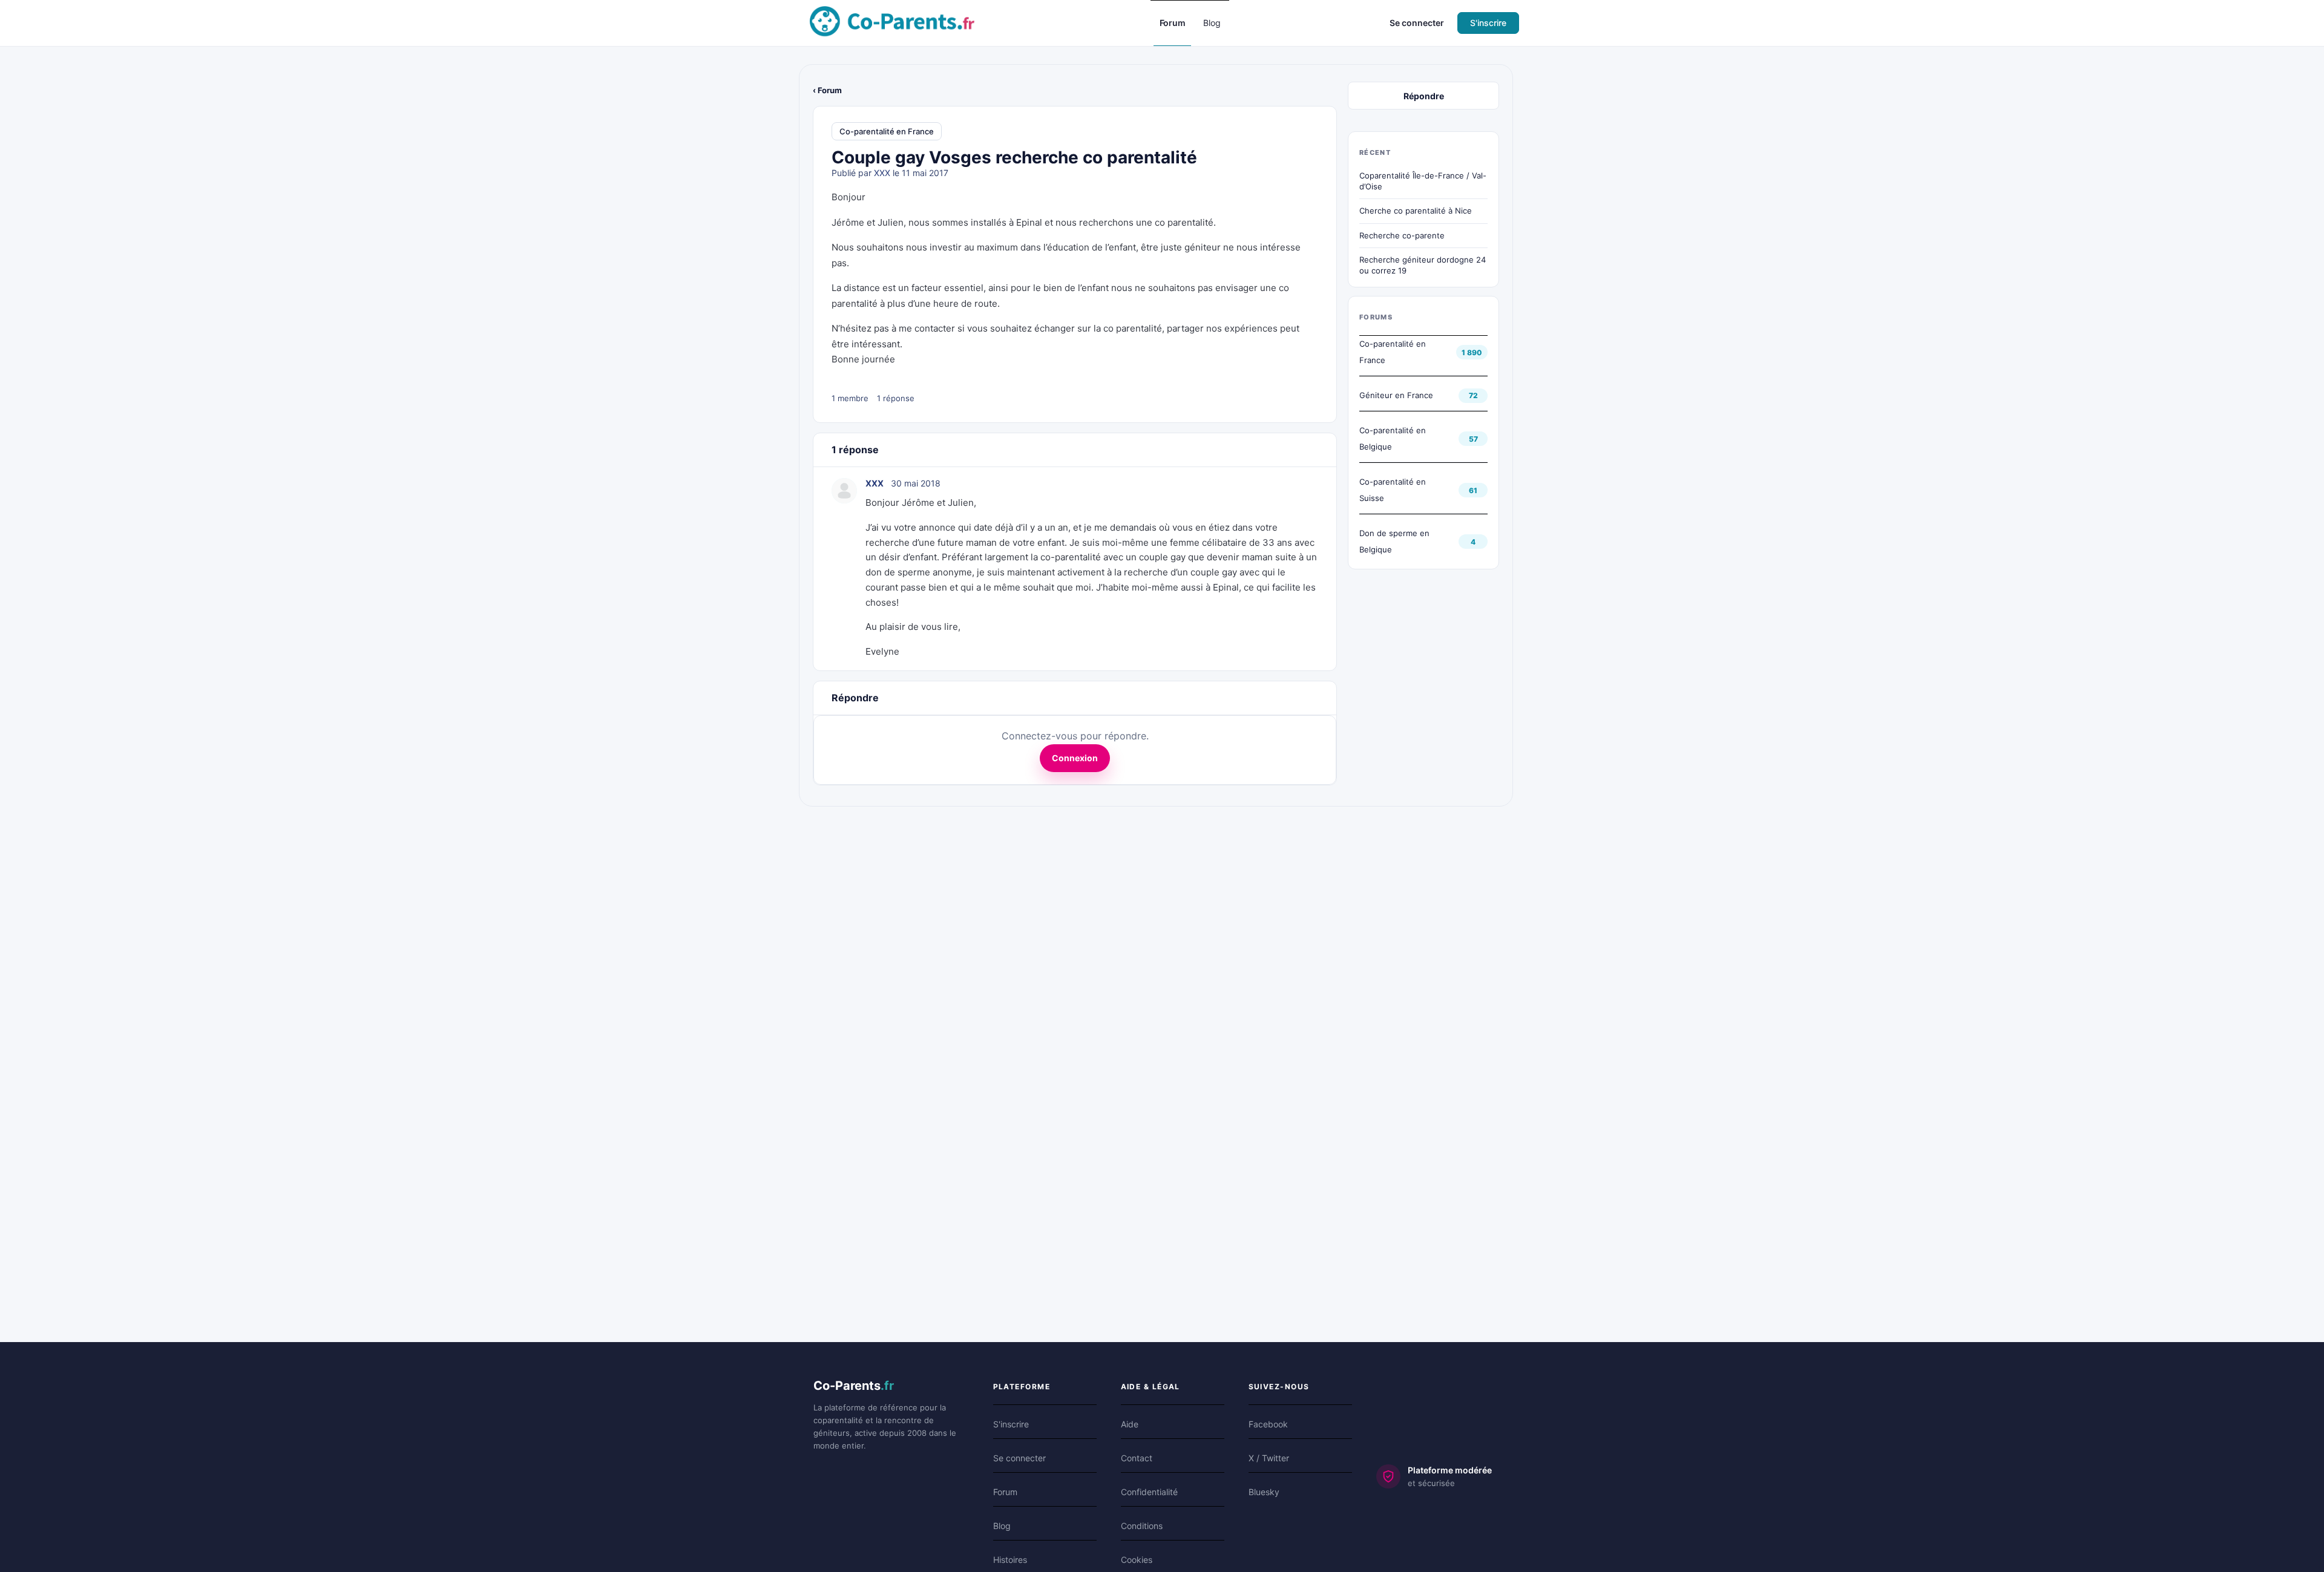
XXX (882, 173)
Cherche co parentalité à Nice (1416, 211)
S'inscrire (1488, 23)
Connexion (1075, 758)
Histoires (1010, 1560)
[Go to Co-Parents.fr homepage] (892, 22)
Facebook (1268, 1424)
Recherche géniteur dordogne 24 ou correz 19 (1423, 265)
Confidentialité (1149, 1492)
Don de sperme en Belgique (1394, 541)
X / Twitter (1269, 1458)
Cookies (1137, 1560)
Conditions (1142, 1526)
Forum (1005, 1492)
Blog (1002, 1526)
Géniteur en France (1396, 395)
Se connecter (1417, 23)
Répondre (1424, 96)
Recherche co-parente (1402, 235)
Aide (1130, 1424)
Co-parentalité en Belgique (1393, 438)
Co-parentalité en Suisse (1393, 490)
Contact (1137, 1458)
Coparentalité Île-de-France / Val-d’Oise (1423, 181)
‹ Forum (827, 90)
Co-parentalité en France (887, 131)
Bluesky (1264, 1492)
